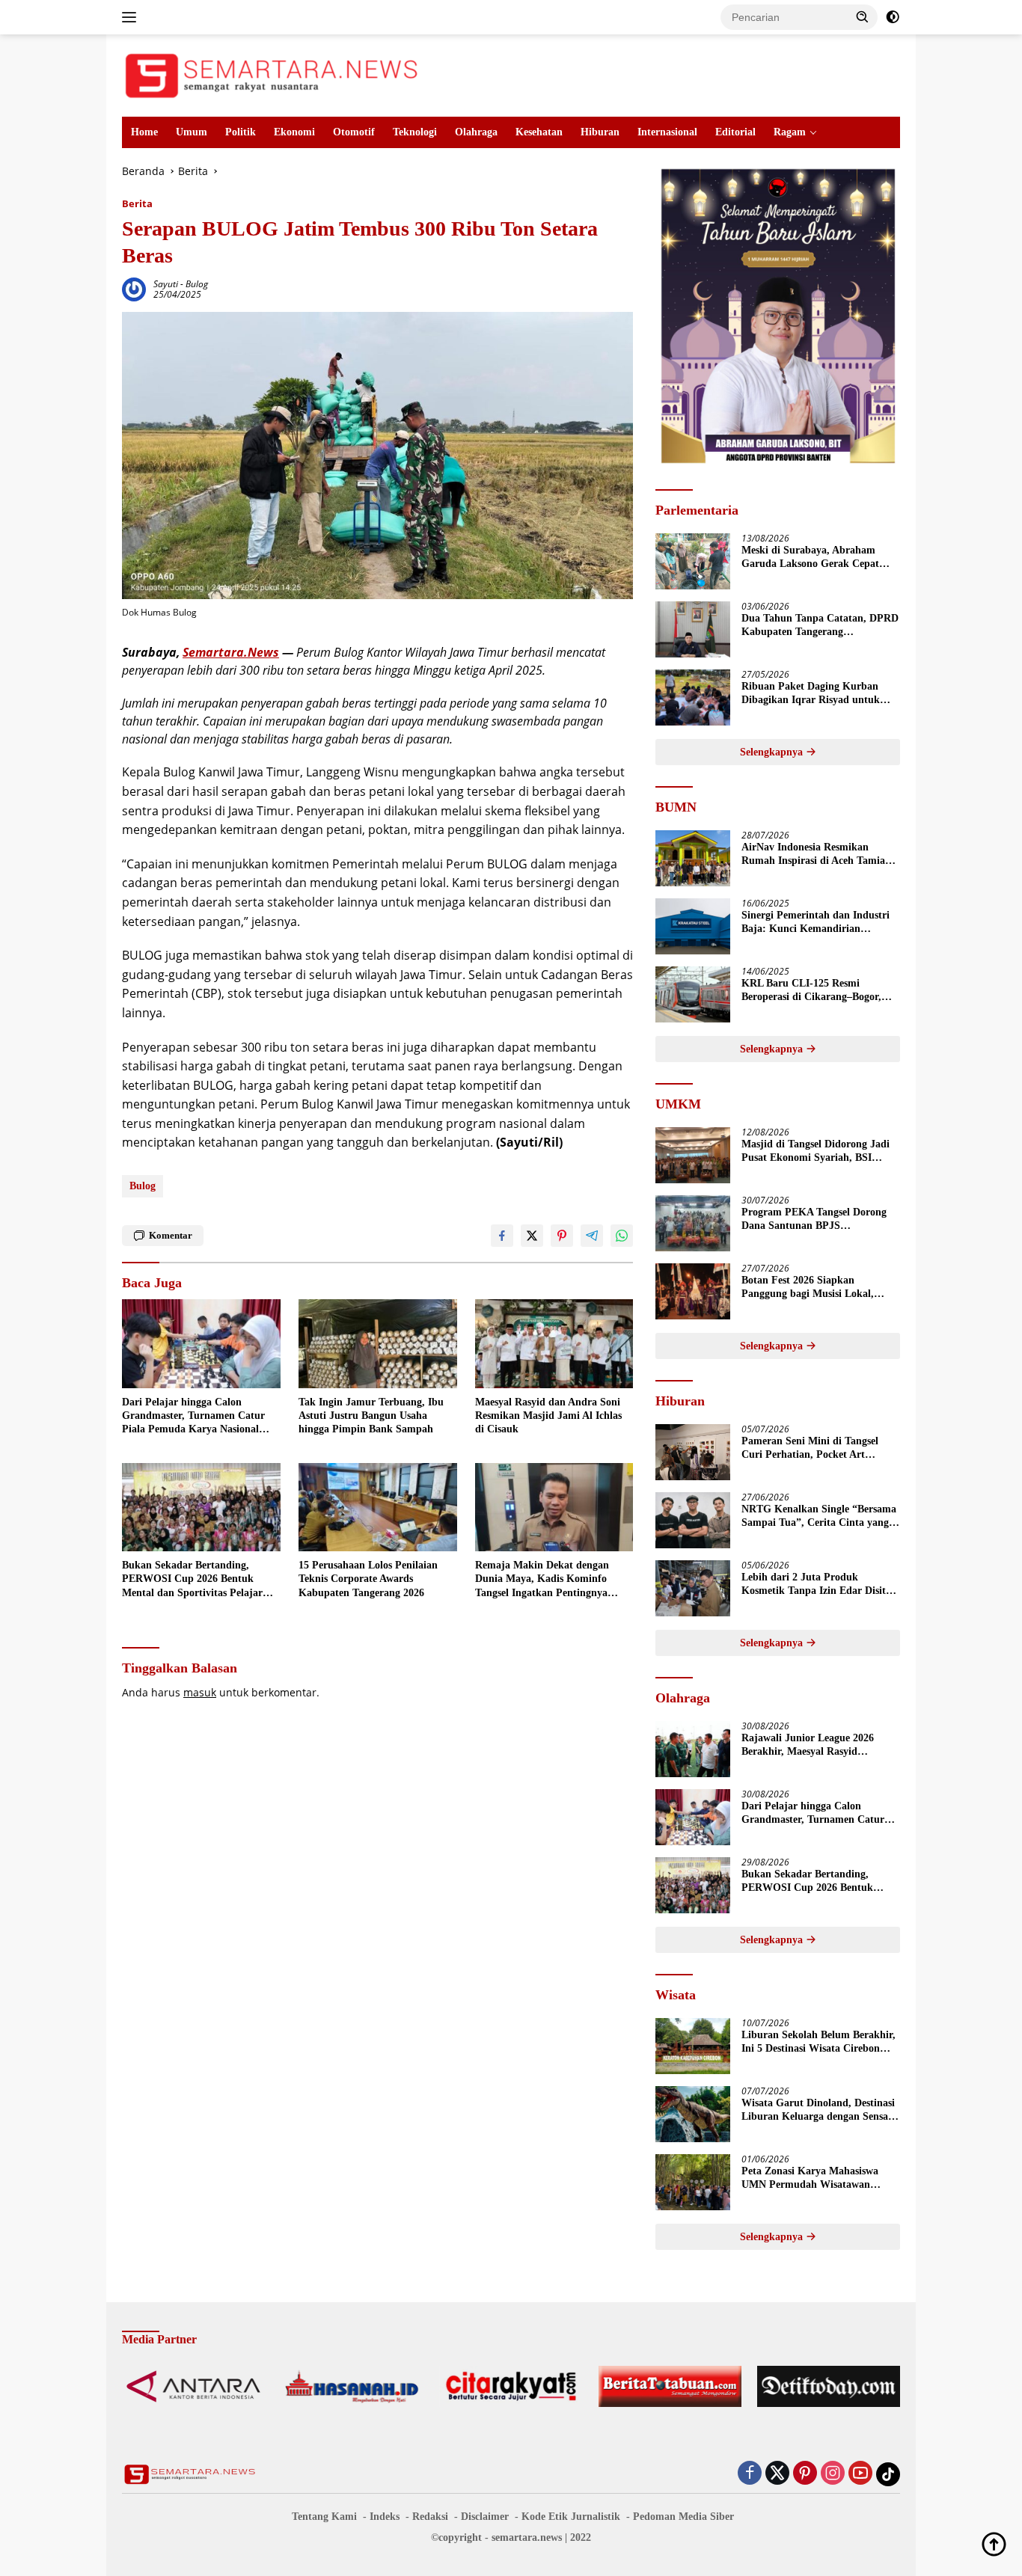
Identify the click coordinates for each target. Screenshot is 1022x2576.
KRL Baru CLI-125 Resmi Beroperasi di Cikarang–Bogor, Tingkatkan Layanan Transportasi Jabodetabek (819, 991)
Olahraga (476, 132)
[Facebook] (750, 2474)
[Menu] (132, 17)
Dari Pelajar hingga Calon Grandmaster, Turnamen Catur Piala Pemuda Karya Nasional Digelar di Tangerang (193, 1417)
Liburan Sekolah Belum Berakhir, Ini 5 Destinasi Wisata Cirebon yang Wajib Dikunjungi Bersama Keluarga (818, 2042)
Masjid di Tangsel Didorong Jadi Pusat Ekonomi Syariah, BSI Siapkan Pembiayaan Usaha (816, 1151)
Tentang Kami (324, 2517)
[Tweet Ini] (532, 1236)
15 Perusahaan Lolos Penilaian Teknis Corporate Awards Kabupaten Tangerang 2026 (368, 1579)
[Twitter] (777, 2474)
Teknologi (415, 132)
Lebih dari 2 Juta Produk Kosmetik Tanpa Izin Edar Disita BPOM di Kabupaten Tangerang (816, 1585)
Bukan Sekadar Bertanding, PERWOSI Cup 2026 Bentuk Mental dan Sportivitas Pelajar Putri (192, 1580)
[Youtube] (860, 2474)
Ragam (790, 132)
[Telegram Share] (592, 1236)
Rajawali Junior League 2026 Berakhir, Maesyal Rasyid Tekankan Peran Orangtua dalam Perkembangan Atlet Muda (818, 1745)
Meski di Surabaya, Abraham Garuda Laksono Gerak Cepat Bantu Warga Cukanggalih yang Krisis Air (815, 558)
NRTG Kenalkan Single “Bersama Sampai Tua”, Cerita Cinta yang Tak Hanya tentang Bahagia (819, 1517)
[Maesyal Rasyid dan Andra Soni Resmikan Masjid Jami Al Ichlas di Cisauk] (554, 1344)
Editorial (735, 132)
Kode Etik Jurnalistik (571, 2517)
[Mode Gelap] (893, 17)
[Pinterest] (805, 2474)
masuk (200, 1692)
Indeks (385, 2517)
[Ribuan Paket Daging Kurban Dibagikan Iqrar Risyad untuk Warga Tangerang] (693, 697)
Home (144, 132)
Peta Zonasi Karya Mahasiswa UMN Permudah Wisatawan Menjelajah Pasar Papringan (810, 2178)
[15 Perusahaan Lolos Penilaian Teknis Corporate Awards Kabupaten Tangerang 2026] (378, 1508)
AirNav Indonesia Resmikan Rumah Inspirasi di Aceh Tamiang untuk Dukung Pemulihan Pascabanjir (819, 855)
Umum (192, 132)
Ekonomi (294, 132)
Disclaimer (485, 2517)
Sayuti (166, 284)
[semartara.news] (272, 74)
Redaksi (430, 2517)
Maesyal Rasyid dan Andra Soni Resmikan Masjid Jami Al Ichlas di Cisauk (548, 1416)
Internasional (667, 132)
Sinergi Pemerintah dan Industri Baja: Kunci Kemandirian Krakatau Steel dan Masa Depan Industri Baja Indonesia (816, 923)
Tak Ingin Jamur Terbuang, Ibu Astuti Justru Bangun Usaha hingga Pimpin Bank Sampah (371, 1416)
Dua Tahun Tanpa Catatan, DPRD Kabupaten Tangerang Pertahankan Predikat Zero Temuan (820, 626)
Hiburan (600, 132)
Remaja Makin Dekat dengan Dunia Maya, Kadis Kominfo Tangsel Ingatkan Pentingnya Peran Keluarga (542, 1580)
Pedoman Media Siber (683, 2517)
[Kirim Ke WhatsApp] (622, 1236)
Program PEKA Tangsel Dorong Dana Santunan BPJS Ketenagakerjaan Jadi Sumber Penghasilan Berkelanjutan (814, 1220)
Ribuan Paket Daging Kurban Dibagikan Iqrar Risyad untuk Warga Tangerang (811, 694)
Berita (137, 203)
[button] (863, 16)
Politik (241, 132)
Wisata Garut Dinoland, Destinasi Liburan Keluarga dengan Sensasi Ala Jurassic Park (818, 2110)
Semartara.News (231, 652)
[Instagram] (833, 2474)
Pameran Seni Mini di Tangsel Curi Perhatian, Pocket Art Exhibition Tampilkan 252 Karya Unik (817, 1448)
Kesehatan (539, 132)
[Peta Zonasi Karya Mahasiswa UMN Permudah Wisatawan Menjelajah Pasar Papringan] (693, 2182)
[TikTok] (888, 2474)
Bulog (197, 284)
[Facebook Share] (502, 1236)
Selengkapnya (773, 752)
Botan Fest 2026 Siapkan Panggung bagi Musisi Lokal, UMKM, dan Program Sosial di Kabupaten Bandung (813, 1288)
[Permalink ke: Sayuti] (134, 288)
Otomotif (354, 132)
